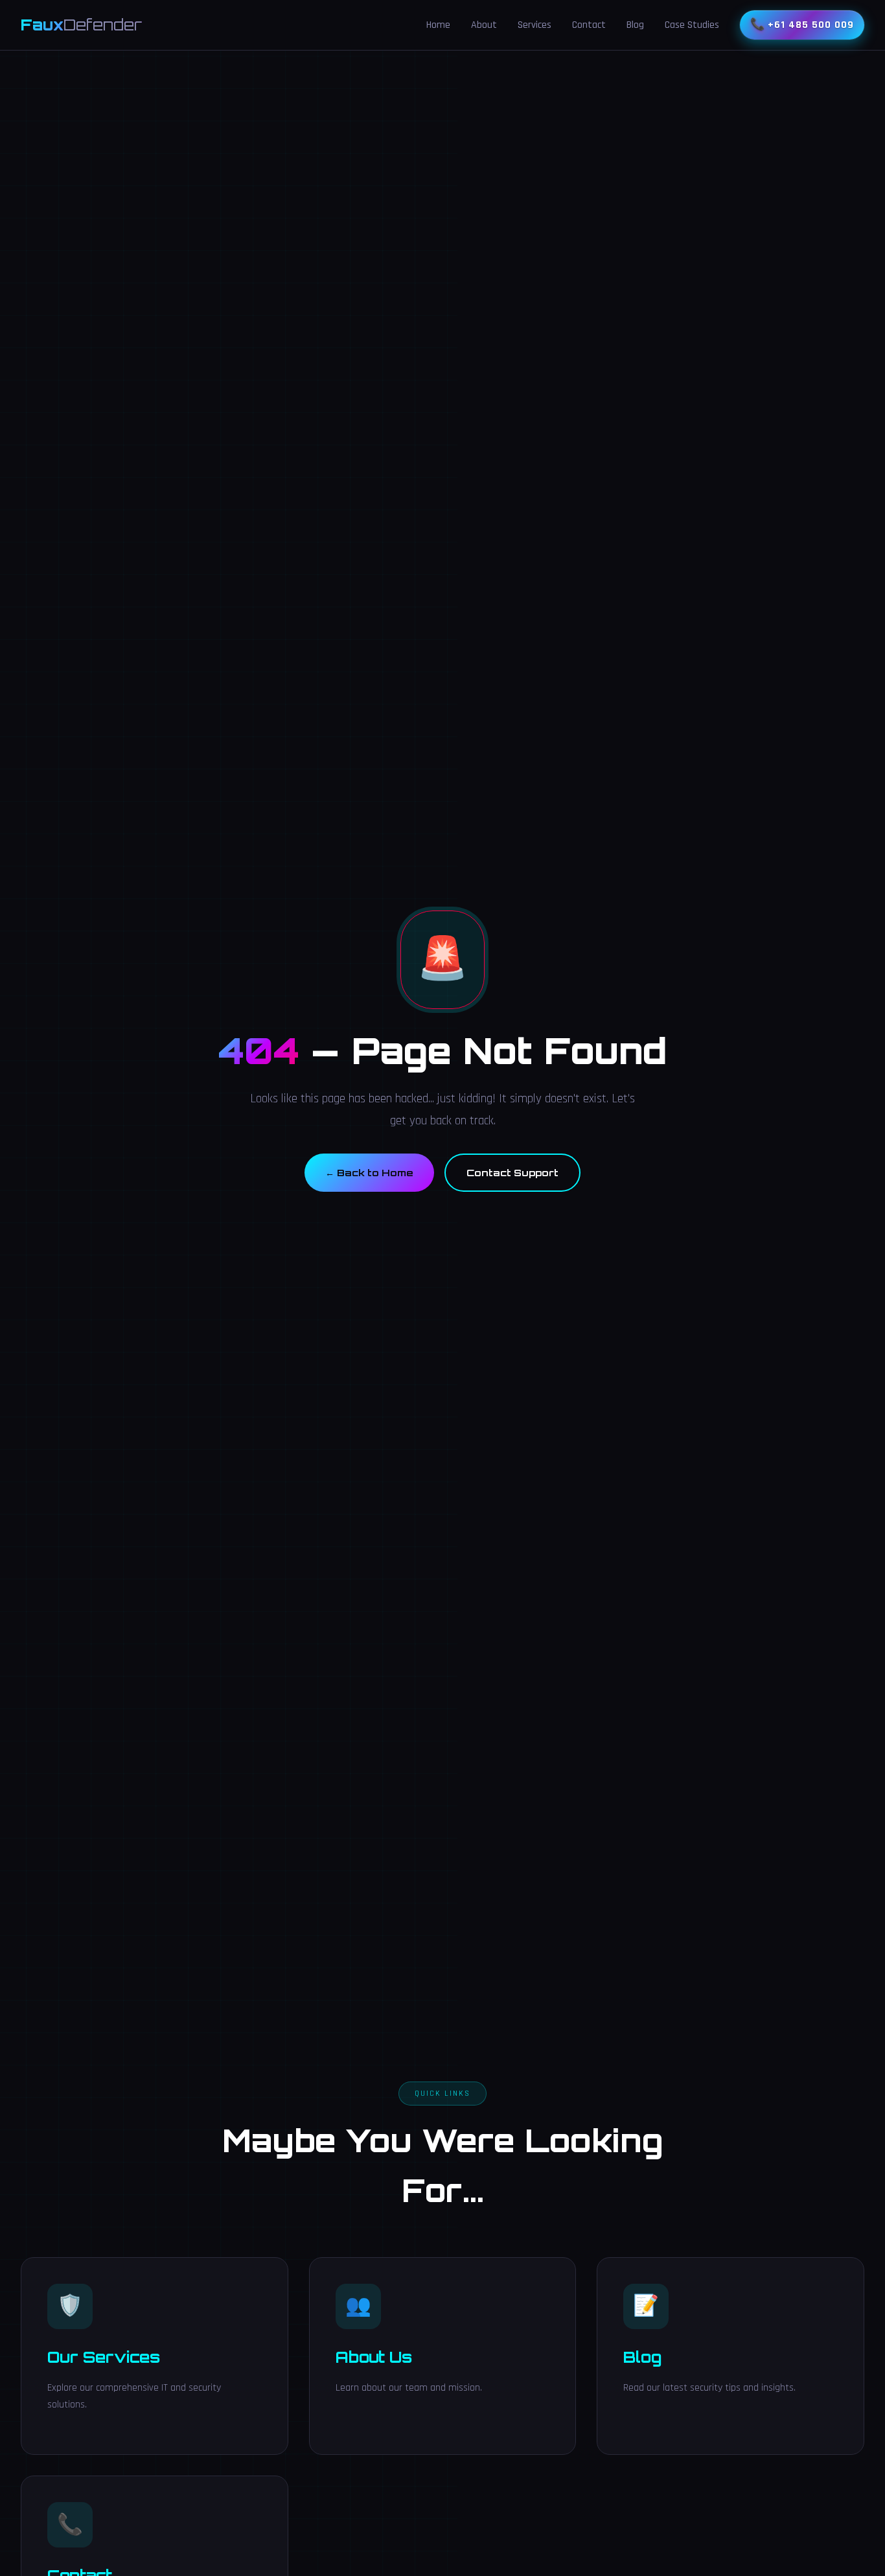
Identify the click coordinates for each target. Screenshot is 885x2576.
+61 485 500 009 (811, 25)
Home (438, 25)
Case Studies (692, 25)
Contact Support (512, 1172)
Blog (635, 25)
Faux (81, 25)
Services (534, 25)
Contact (589, 25)
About (484, 25)
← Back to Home (369, 1172)
